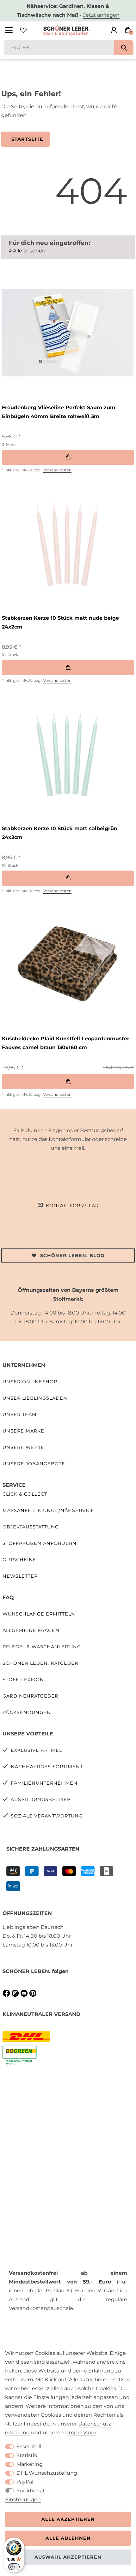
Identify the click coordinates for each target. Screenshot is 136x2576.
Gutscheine (19, 1560)
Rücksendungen (27, 1712)
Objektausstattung (31, 1527)
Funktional (30, 2491)
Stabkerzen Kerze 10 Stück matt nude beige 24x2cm (60, 622)
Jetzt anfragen (101, 15)
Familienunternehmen (44, 1783)
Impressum (82, 2433)
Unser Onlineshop (30, 1382)
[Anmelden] (114, 30)
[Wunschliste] (23, 30)
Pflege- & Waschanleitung (42, 1647)
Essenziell (29, 2446)
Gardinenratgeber (30, 1696)
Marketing (30, 2464)
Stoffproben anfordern (40, 1543)
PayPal (25, 2482)
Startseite (27, 139)
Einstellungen (23, 2499)
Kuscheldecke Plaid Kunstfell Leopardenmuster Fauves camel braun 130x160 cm (66, 1043)
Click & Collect (25, 1494)
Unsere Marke (23, 1431)
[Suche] (124, 48)
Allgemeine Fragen (31, 1630)
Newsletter (20, 1576)
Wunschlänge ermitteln (39, 1614)
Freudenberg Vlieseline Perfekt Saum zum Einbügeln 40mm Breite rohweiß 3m (59, 412)
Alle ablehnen (68, 2538)
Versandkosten (57, 470)
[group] (67, 333)
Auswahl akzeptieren (68, 2557)
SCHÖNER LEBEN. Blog (72, 1256)
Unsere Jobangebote (34, 1464)
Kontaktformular (72, 1206)
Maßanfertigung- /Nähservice (48, 1510)
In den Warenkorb (68, 457)
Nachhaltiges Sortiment (47, 1767)
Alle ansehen (29, 251)
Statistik (27, 2455)
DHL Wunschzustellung (47, 2473)
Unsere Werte (23, 1447)
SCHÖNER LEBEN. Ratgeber (40, 1663)
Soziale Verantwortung (47, 1816)
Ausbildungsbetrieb (41, 1799)
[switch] (14, 2567)
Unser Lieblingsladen (35, 1398)
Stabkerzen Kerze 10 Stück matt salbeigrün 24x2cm (60, 833)
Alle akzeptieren (68, 2519)
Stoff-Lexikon (23, 1680)
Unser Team (20, 1415)
